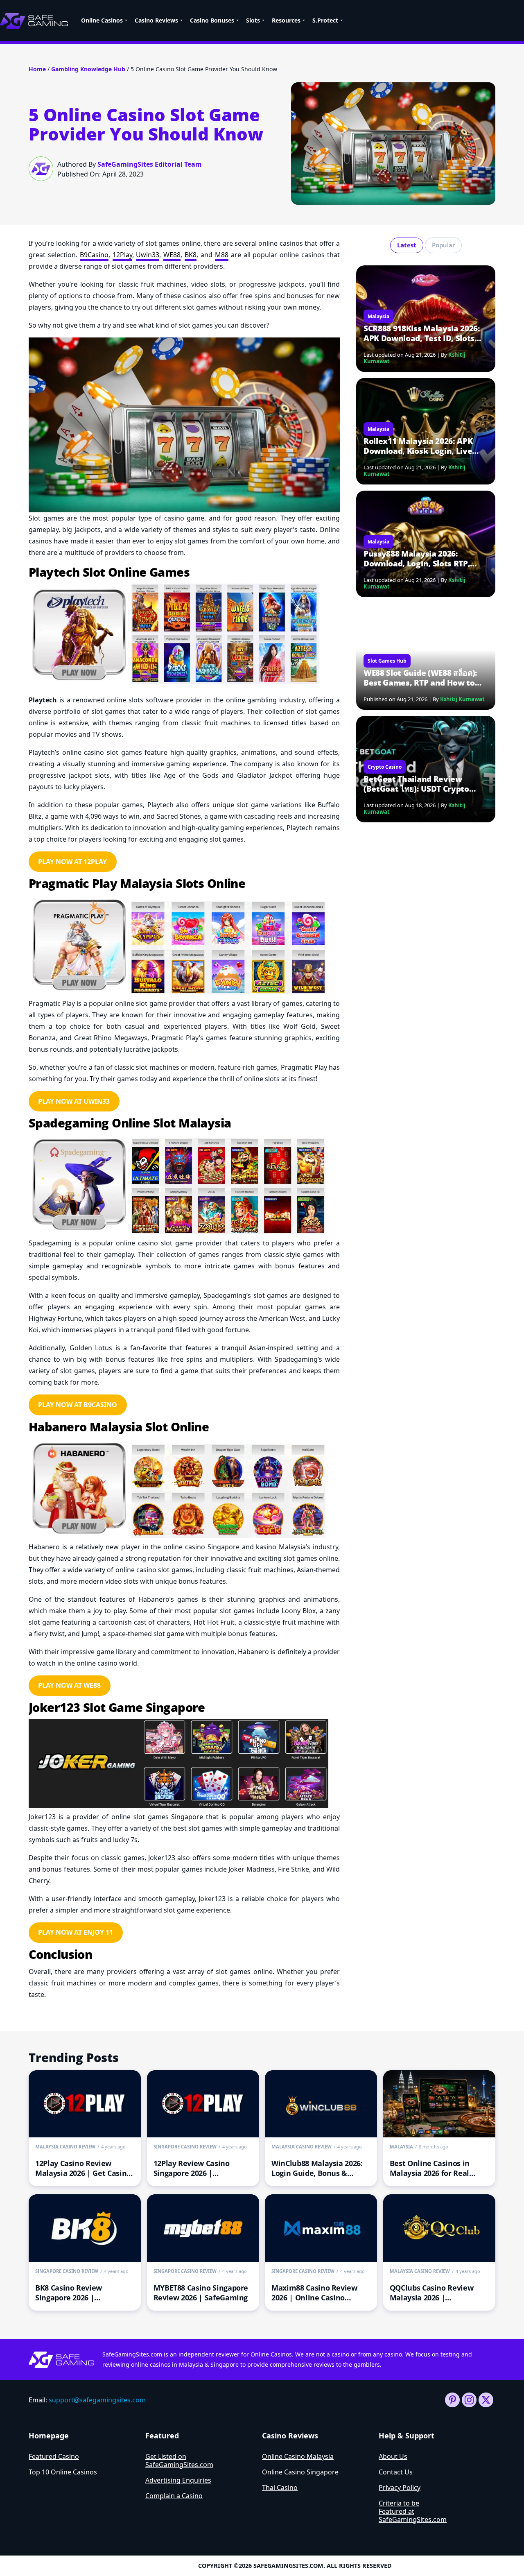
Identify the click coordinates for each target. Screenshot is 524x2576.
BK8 (191, 255)
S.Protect (325, 20)
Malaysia (378, 316)
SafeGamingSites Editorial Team (150, 164)
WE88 (172, 255)
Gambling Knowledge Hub (88, 69)
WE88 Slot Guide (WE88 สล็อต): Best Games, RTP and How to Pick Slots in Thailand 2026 (420, 678)
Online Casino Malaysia (298, 2456)
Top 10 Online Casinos (63, 2472)
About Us (393, 2456)
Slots (253, 20)
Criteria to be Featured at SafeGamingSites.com (413, 2511)
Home (37, 69)
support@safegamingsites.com (97, 2400)
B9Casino (94, 255)
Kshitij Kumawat (462, 699)
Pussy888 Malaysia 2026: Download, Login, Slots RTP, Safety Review (417, 559)
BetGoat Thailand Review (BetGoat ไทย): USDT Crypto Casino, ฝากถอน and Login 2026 (422, 784)
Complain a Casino (174, 2496)
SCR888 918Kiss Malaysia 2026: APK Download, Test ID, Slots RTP (422, 333)
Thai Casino (280, 2488)
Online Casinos (102, 20)
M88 (222, 255)
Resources (286, 20)
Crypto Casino (385, 767)
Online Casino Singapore (300, 2472)
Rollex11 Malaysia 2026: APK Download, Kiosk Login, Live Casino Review (418, 446)
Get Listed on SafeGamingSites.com (179, 2461)
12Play (122, 255)
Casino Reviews (156, 20)
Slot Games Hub (387, 661)
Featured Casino (54, 2456)
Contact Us (396, 2472)
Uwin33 (148, 255)
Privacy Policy (400, 2488)
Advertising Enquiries (178, 2480)
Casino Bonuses (212, 20)
